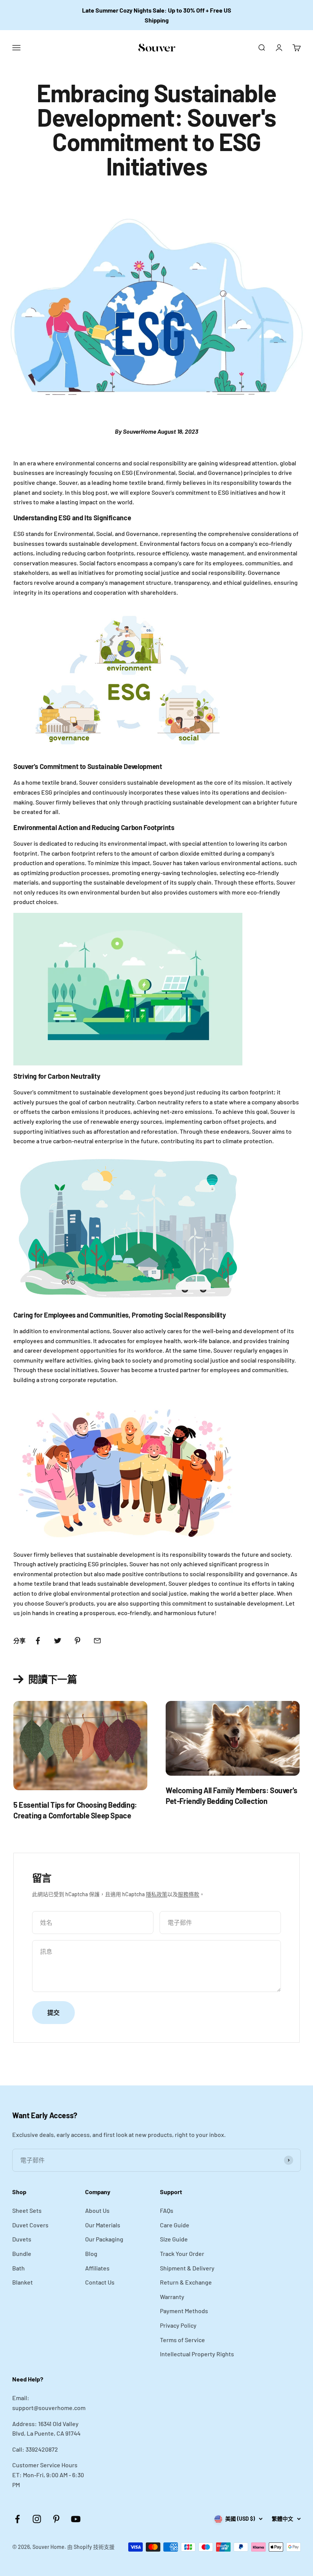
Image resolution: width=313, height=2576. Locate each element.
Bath (19, 2268)
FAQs (167, 2210)
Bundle (22, 2253)
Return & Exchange (186, 2282)
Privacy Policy (178, 2325)
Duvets (22, 2239)
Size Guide (174, 2239)
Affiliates (97, 2268)
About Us (97, 2210)
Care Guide (175, 2225)
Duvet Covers (30, 2225)
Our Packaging (104, 2239)
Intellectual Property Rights (197, 2354)
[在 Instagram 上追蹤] (37, 2519)
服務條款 (189, 1894)
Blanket (23, 2282)
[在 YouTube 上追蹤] (76, 2519)
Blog (91, 2253)
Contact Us (100, 2282)
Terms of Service (182, 2340)
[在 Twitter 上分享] (58, 1641)
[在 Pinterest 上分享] (77, 1641)
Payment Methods (184, 2311)
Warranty (172, 2297)
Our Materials (103, 2225)
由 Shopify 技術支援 (91, 2547)
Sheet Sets (27, 2210)
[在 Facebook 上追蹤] (17, 2519)
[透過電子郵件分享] (97, 1641)
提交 (53, 2012)
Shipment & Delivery (187, 2268)
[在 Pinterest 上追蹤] (56, 2519)
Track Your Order (182, 2253)
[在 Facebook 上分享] (38, 1641)
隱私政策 (156, 1894)
